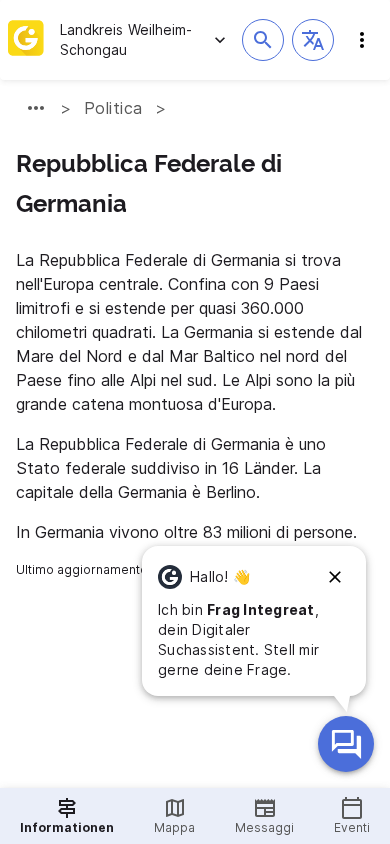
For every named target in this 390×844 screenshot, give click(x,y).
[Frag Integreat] (346, 744)
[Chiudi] (335, 577)
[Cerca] (263, 40)
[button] (313, 40)
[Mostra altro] (36, 108)
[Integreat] (26, 40)
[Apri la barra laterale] (362, 40)
